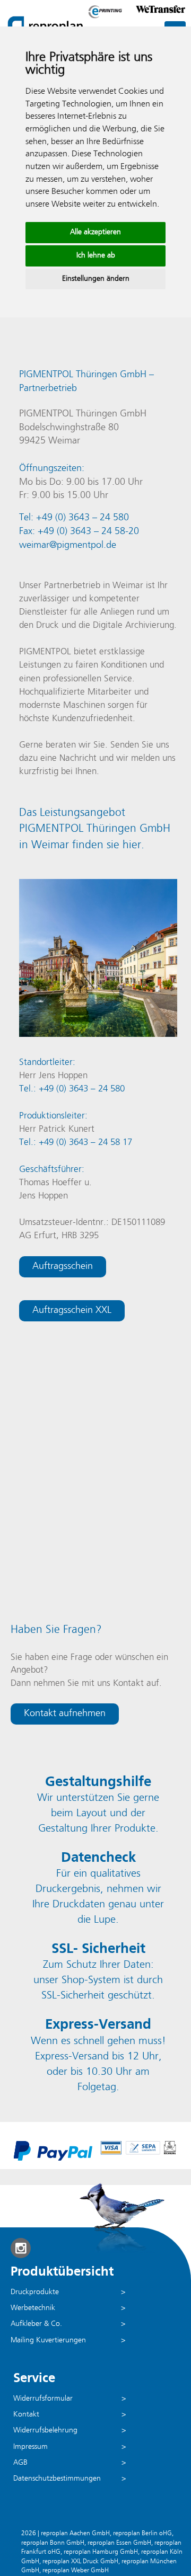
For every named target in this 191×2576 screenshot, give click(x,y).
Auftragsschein (63, 1267)
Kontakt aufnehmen (65, 1714)
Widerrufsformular (43, 2399)
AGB (20, 2463)
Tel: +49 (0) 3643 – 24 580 (74, 518)
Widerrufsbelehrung (45, 2431)
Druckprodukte (35, 2292)
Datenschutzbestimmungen (57, 2479)
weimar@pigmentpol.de (68, 545)
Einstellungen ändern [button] (96, 279)
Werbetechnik (33, 2308)
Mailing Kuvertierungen (48, 2340)
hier (132, 845)
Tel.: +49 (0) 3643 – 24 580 (72, 1089)
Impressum (31, 2447)
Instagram (21, 2248)
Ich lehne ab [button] (96, 256)
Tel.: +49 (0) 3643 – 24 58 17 (76, 1143)
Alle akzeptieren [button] (95, 232)
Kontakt (26, 2415)
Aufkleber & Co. (36, 2324)
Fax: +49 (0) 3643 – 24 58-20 (79, 532)
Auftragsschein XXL (72, 1311)
